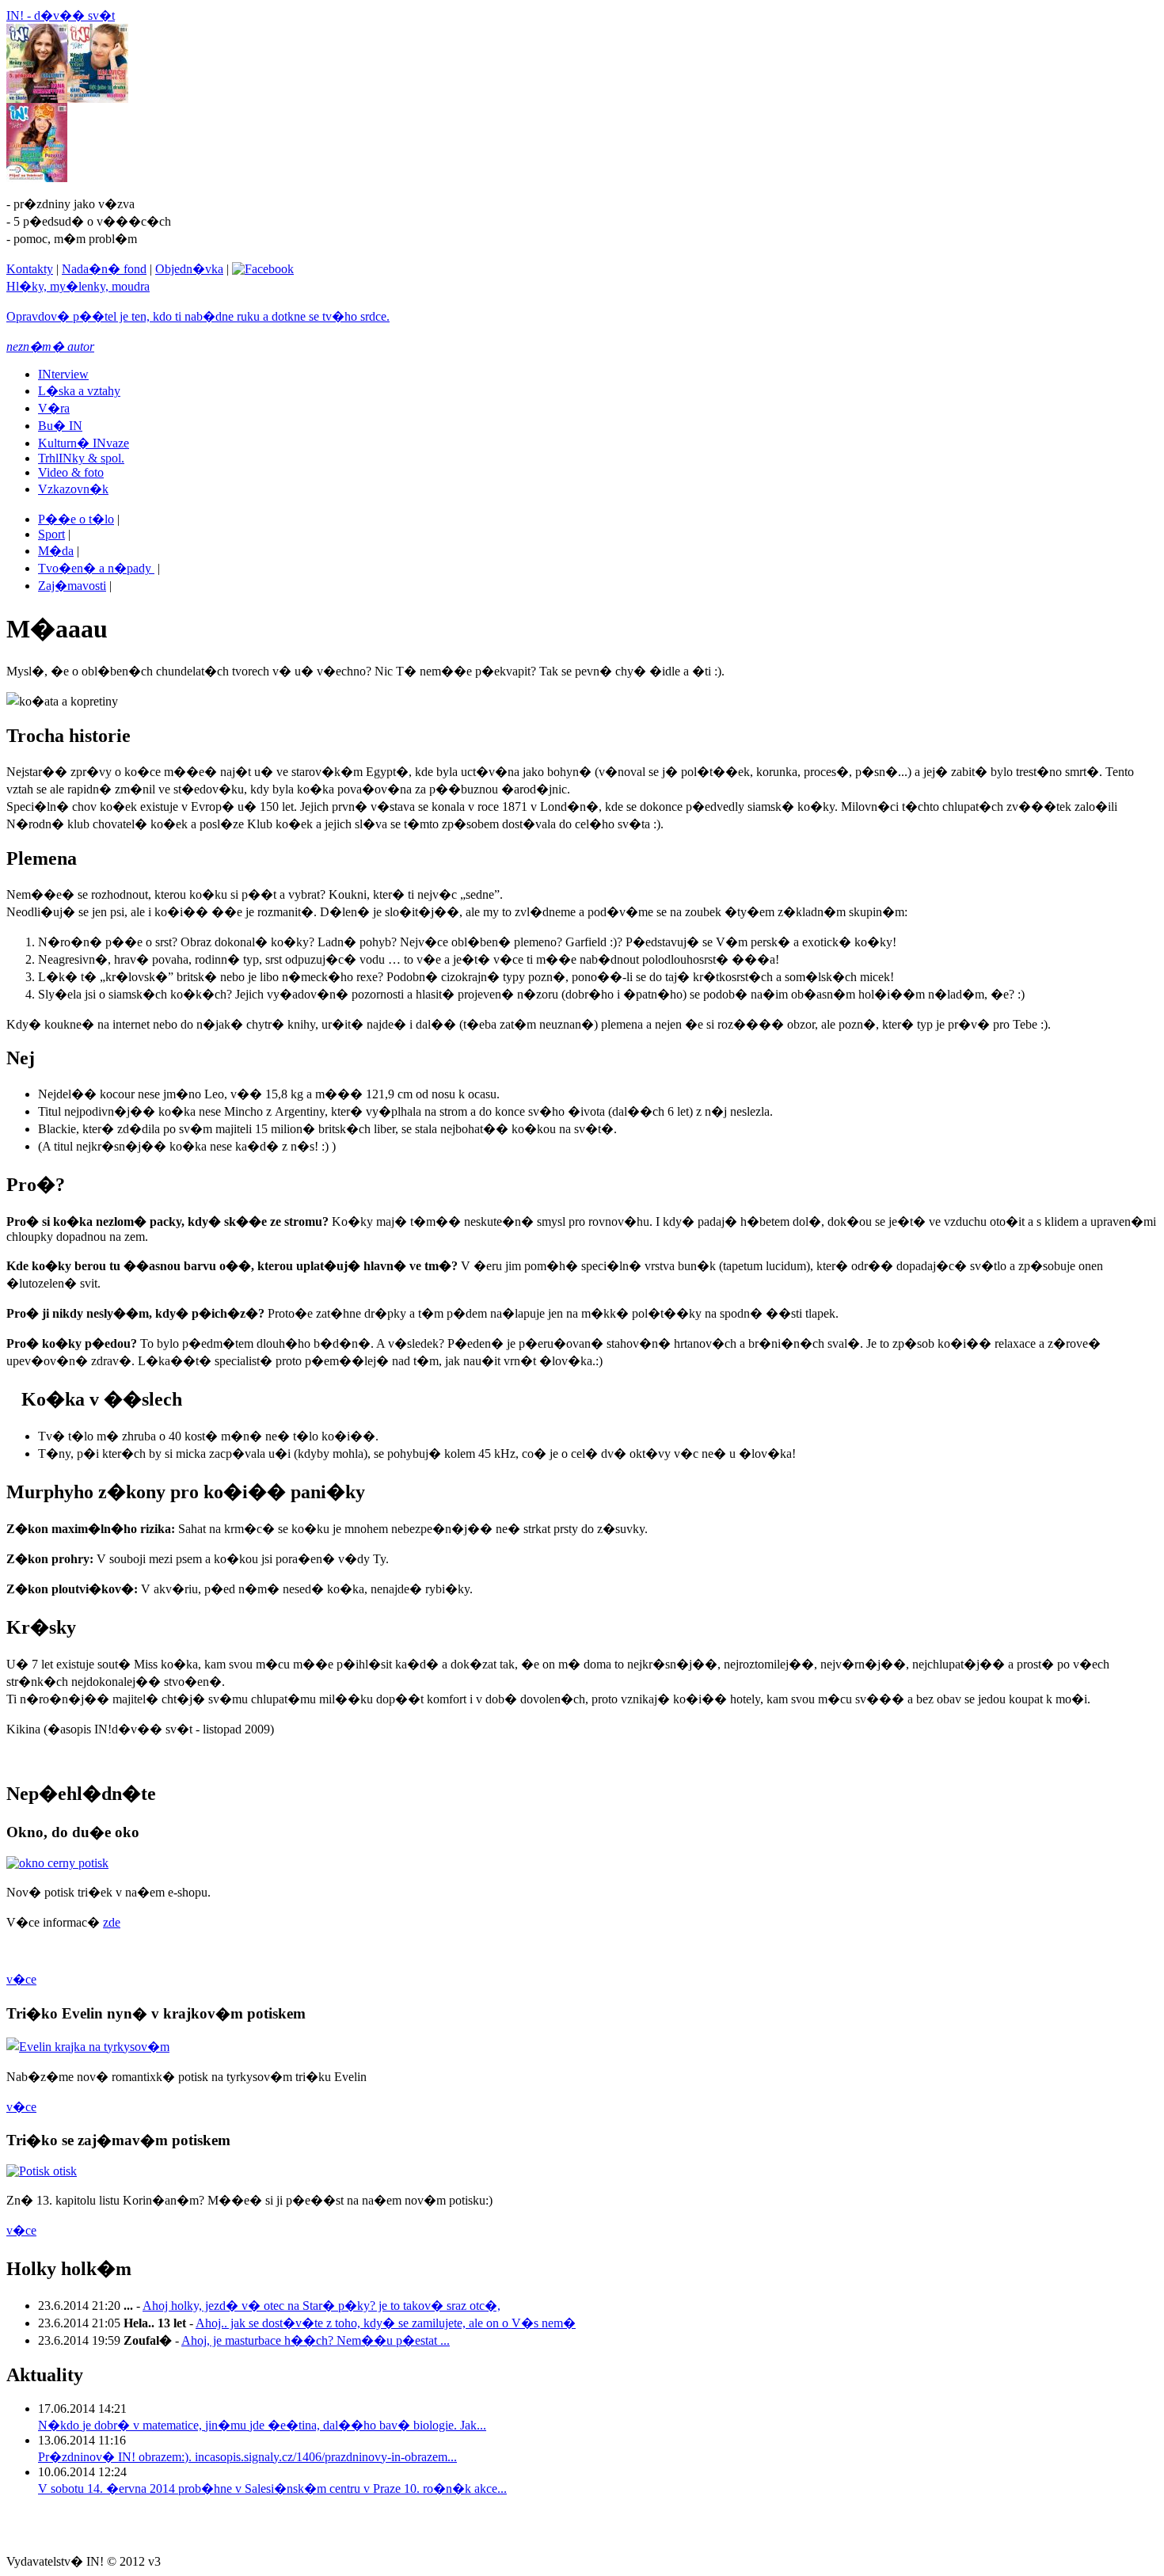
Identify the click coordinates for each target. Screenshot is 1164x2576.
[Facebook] (263, 269)
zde (112, 1922)
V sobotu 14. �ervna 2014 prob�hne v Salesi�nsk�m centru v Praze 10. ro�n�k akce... (272, 2488)
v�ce (21, 1979)
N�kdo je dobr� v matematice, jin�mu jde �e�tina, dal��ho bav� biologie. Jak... (262, 2425)
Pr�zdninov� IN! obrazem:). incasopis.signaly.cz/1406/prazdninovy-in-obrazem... (247, 2457)
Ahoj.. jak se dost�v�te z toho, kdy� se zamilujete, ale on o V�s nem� (386, 2323)
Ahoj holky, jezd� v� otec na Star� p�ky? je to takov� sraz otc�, (321, 2306)
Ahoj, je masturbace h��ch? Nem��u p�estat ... (316, 2340)
